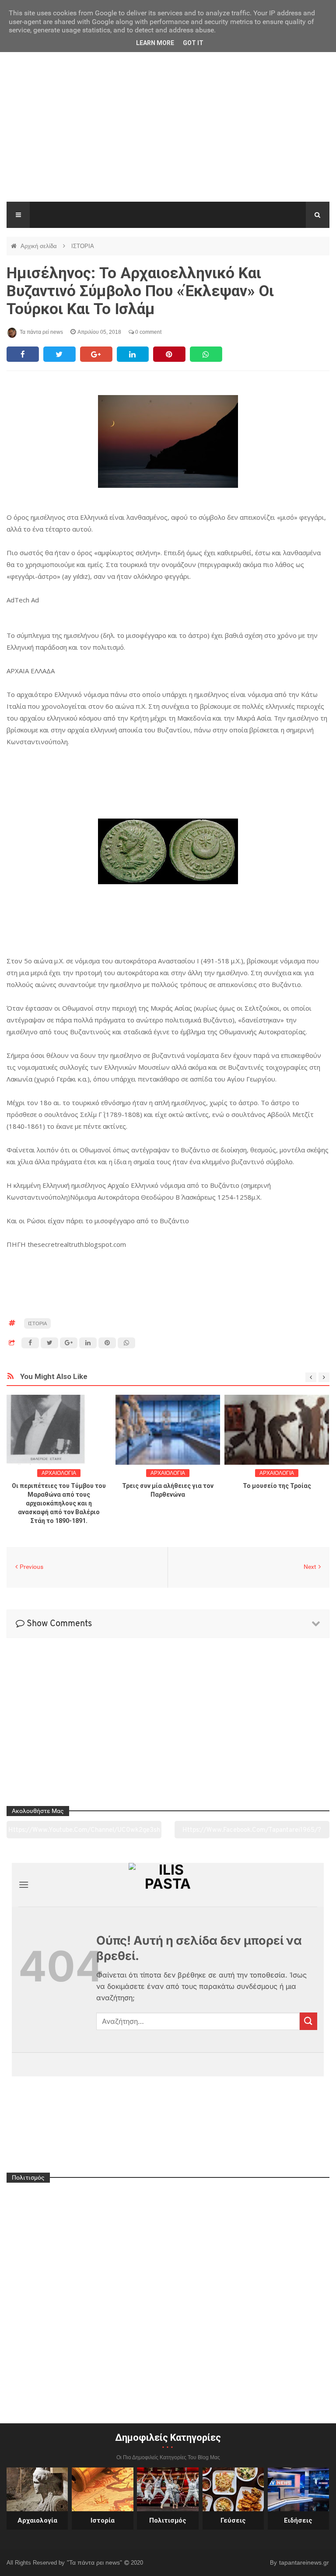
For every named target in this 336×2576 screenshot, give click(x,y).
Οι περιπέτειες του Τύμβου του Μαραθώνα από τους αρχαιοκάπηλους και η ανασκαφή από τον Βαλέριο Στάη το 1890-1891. (59, 1503)
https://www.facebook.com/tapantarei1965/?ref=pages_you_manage (252, 1833)
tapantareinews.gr (304, 2562)
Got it (193, 43)
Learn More (155, 43)
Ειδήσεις (298, 2520)
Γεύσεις (233, 2520)
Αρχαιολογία (37, 2520)
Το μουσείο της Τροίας (277, 1486)
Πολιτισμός (168, 2520)
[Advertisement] (168, 136)
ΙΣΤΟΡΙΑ (83, 246)
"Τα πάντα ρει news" (95, 2562)
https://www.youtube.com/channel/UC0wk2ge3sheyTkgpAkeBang (84, 1833)
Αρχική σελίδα (40, 246)
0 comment (148, 332)
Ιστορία (103, 2520)
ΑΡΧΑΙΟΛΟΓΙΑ (59, 1473)
